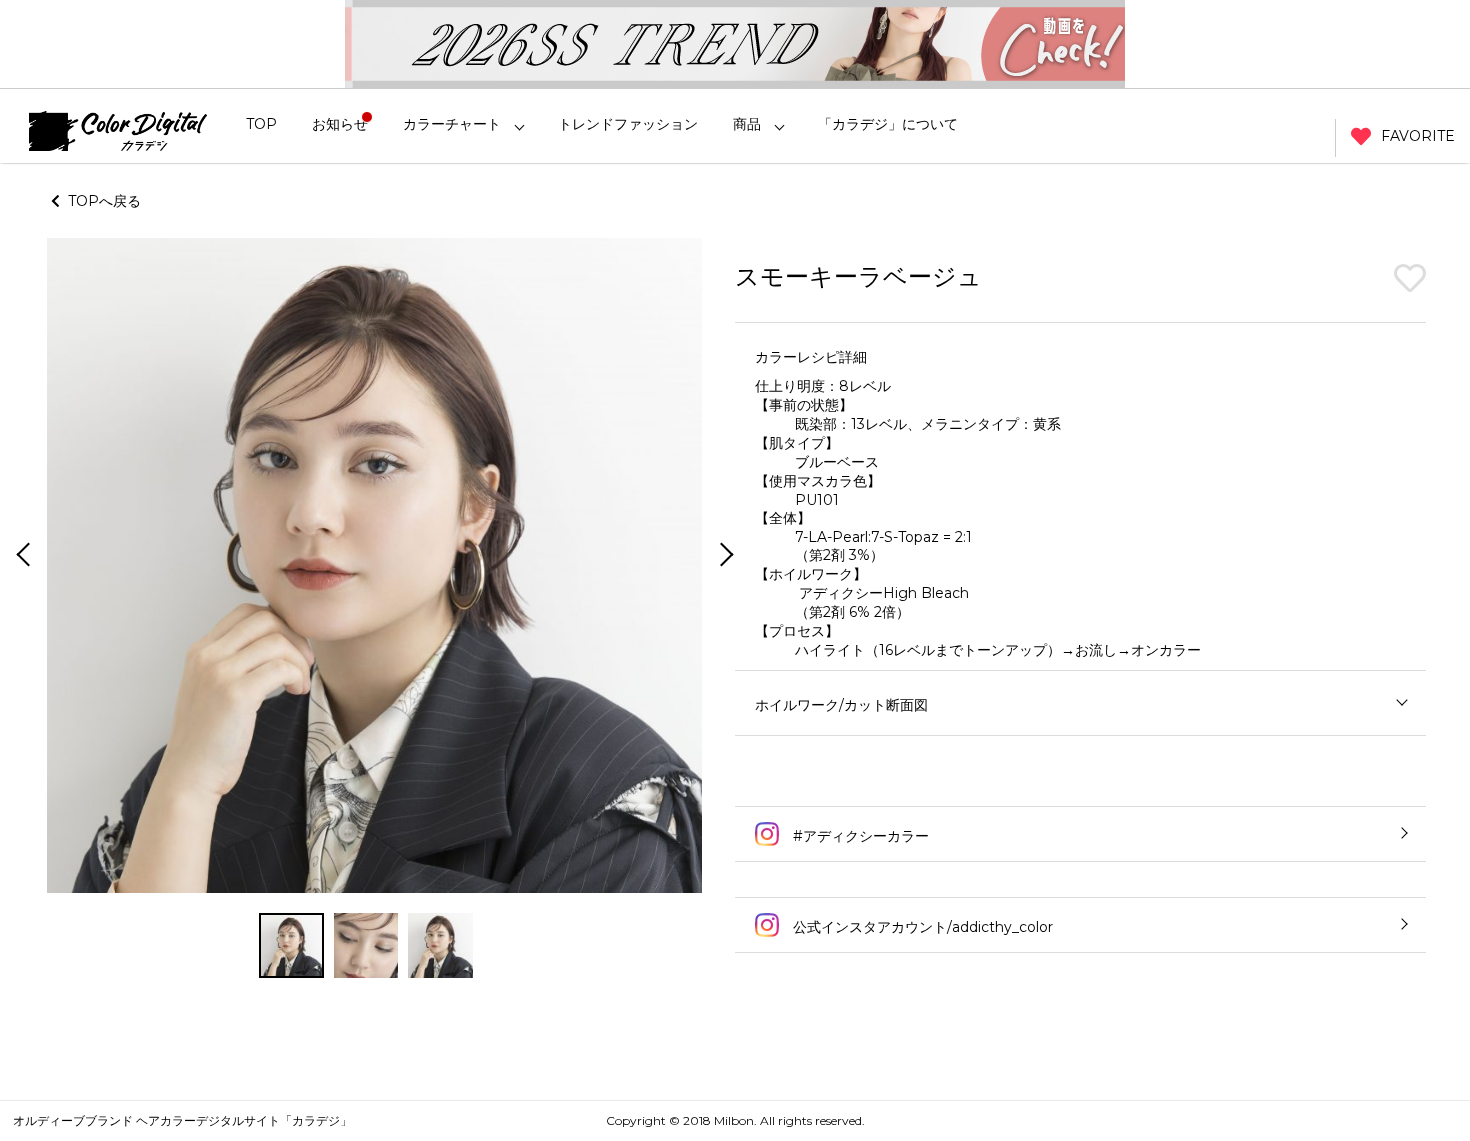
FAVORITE (1418, 136)
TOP (261, 124)
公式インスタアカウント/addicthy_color (921, 927)
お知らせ (340, 124)
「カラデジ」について (888, 124)
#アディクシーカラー (859, 836)
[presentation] (21, 556)
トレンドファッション (628, 124)
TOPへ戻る (100, 201)
